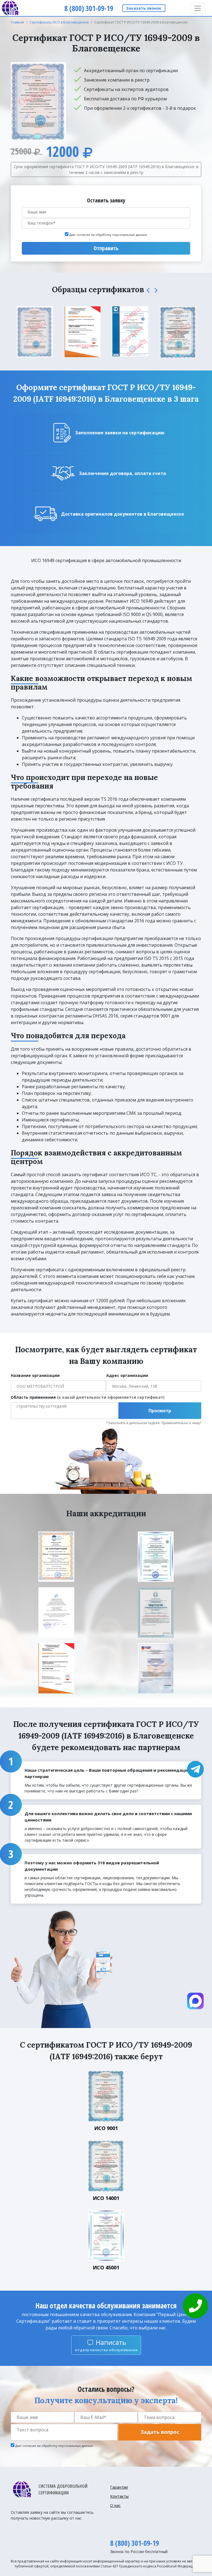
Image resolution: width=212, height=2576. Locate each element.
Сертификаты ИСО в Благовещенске (59, 22)
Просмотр (160, 1411)
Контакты (119, 2496)
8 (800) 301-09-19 (135, 2543)
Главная (17, 22)
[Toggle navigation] (198, 8)
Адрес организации (127, 1375)
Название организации (35, 1375)
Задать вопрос (160, 2432)
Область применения (88, 1397)
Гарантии (119, 2487)
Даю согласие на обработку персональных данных (108, 235)
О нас (115, 2505)
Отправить (106, 248)
